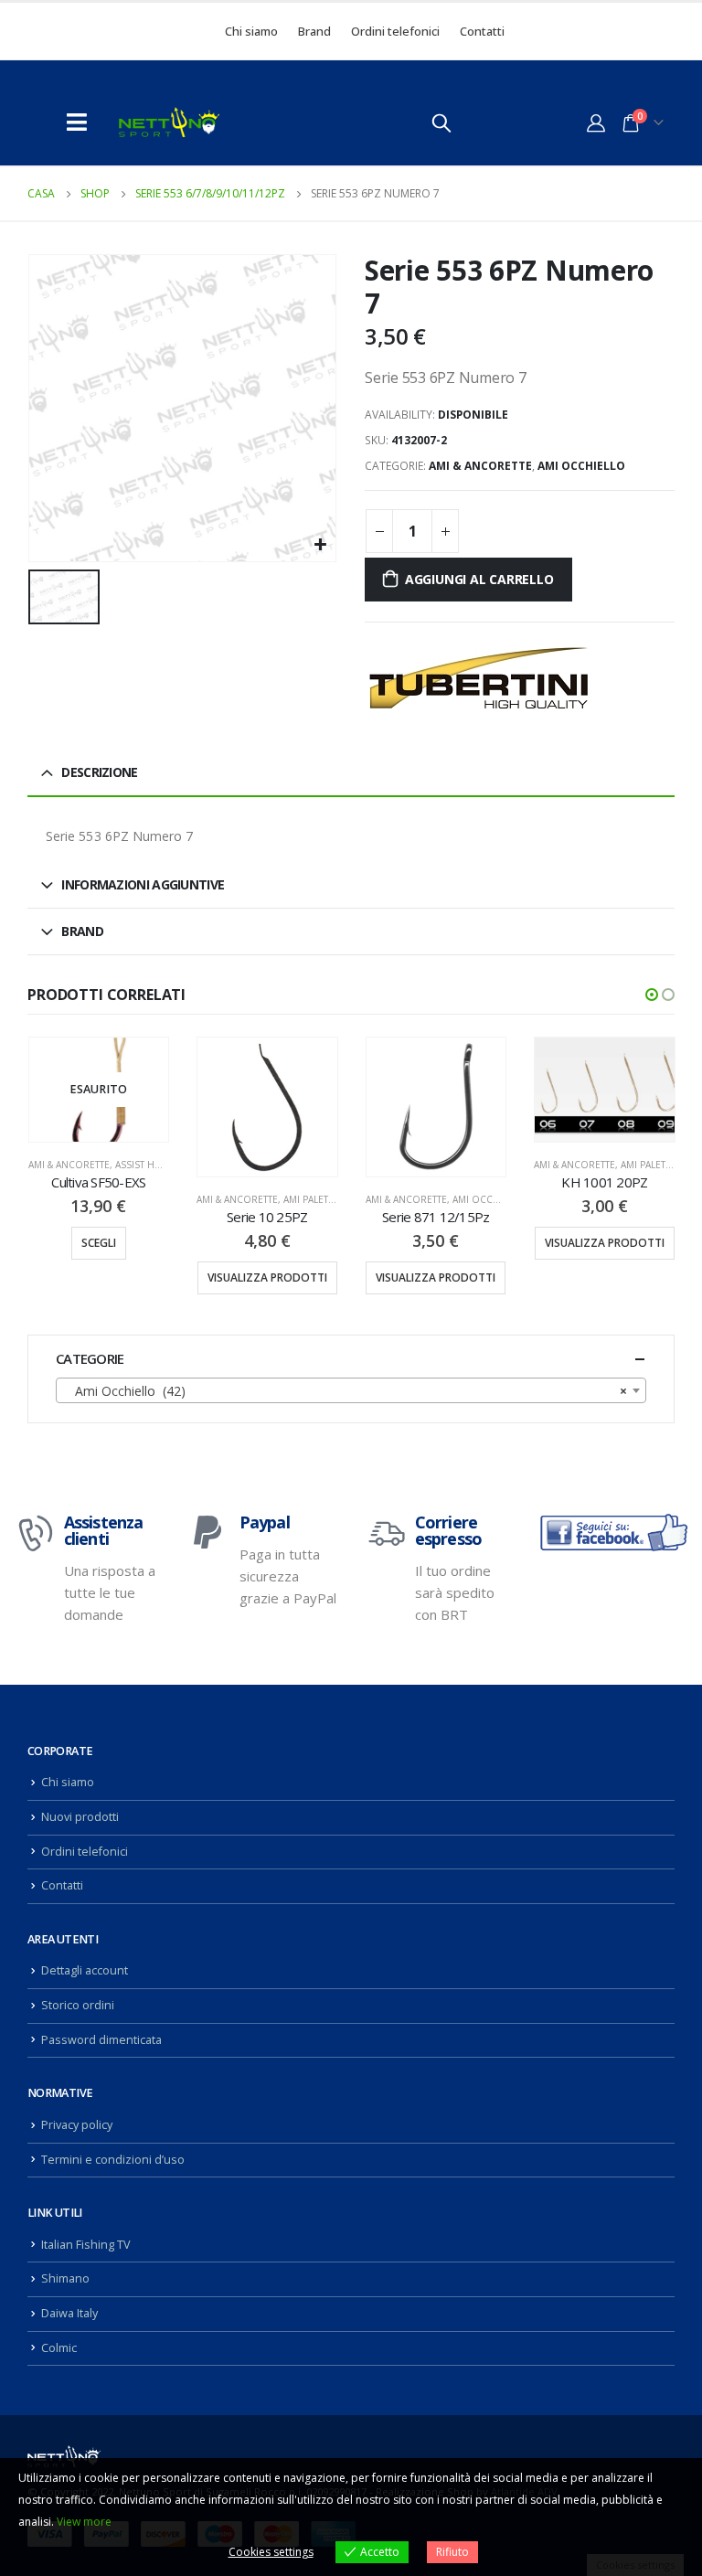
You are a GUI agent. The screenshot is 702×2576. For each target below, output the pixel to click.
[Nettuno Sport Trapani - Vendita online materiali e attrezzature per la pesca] (169, 122)
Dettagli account (85, 1970)
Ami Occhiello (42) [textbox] (346, 1391)
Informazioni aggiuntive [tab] (143, 884)
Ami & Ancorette (480, 466)
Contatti (482, 31)
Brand (314, 31)
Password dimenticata (101, 2040)
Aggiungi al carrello (479, 579)
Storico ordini (78, 2005)
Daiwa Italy (69, 2313)
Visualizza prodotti (267, 1277)
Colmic (59, 2348)
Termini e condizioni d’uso (113, 2160)
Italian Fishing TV (86, 2245)
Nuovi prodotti (80, 1817)
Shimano (65, 2278)
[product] (267, 1107)
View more (84, 2522)
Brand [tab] (82, 931)
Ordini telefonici (395, 31)
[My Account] (596, 122)
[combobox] (351, 1390)
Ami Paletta (311, 1199)
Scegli (99, 1243)
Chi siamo (251, 31)
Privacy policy (77, 2125)
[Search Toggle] (441, 122)
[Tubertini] (479, 678)
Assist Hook (146, 1165)
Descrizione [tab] (99, 772)
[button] (652, 995)
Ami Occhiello (581, 466)
